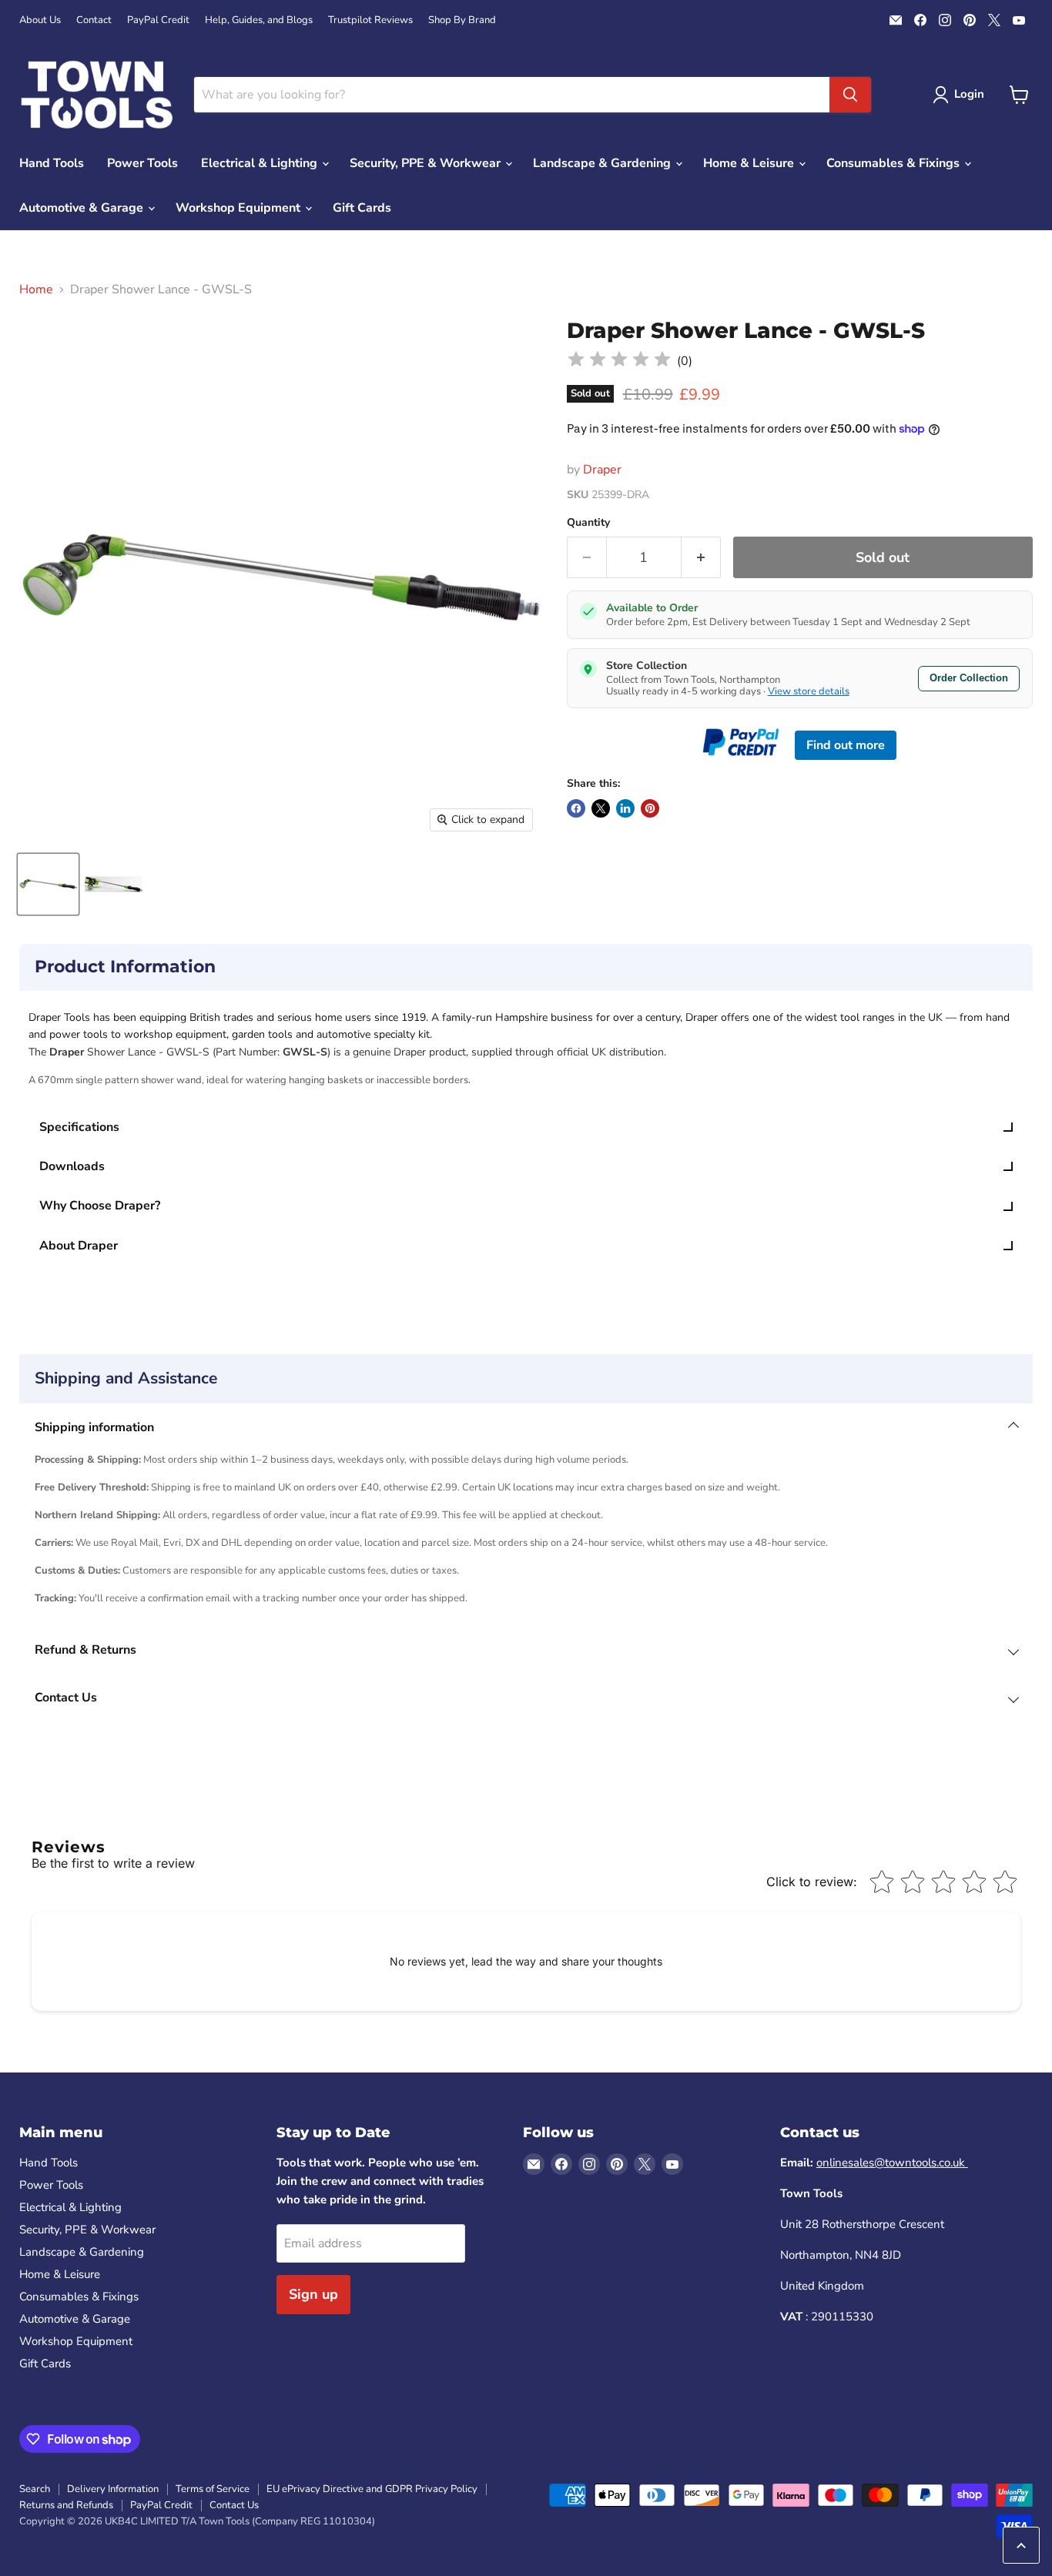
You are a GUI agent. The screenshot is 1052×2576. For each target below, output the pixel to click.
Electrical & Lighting (261, 163)
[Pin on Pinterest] (650, 808)
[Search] (850, 95)
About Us (40, 20)
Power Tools (142, 163)
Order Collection (969, 678)
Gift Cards (362, 208)
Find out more (846, 745)
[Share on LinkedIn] (625, 808)
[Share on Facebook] (576, 808)
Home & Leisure (750, 163)
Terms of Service (213, 2489)
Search (35, 2489)
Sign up (313, 2294)
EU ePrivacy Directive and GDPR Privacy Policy (372, 2489)
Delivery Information (113, 2489)
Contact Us (234, 2505)
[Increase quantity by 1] (701, 558)
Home (36, 289)
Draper (602, 470)
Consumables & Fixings (895, 163)
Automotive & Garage (83, 208)
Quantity (588, 523)
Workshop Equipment (240, 208)
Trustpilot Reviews (370, 20)
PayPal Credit (158, 20)
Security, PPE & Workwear (427, 163)
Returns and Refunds (66, 2505)
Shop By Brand (462, 20)
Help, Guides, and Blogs (259, 20)
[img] (619, 361)
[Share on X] (601, 808)
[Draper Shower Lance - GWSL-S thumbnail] (48, 884)
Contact (94, 20)
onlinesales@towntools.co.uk (892, 2163)
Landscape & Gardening (603, 163)
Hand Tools (52, 163)
